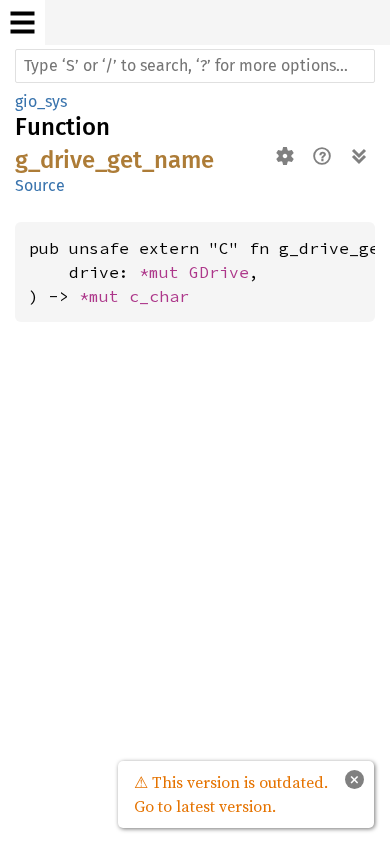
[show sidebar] (22, 22)
